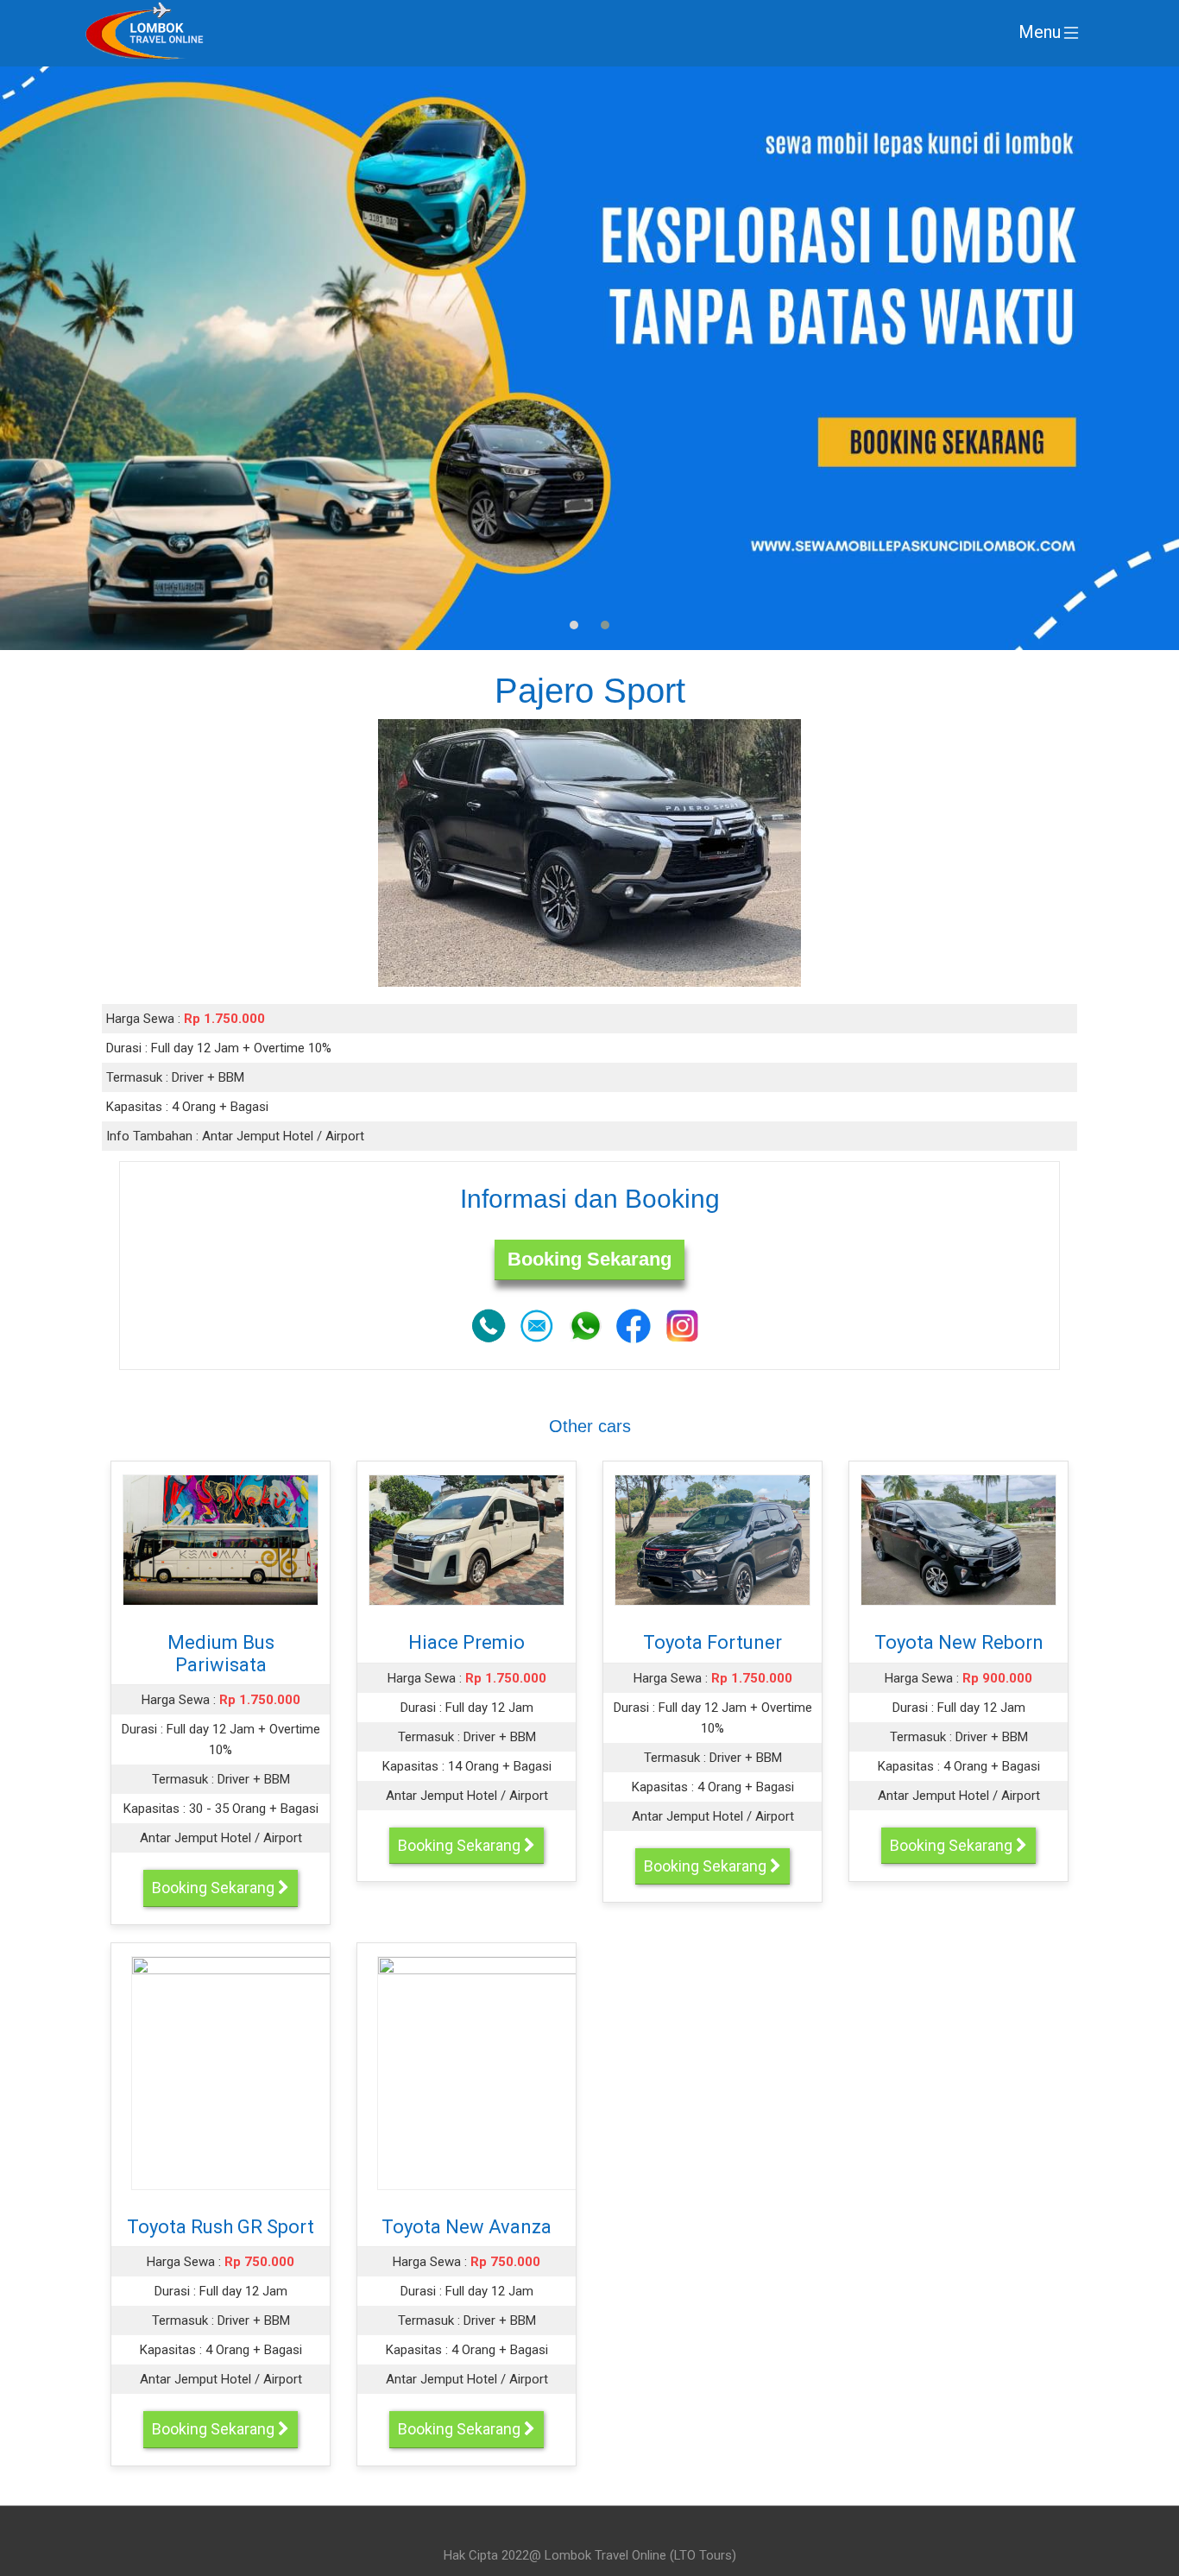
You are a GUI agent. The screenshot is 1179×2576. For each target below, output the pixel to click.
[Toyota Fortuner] (713, 1539)
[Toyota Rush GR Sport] (306, 2072)
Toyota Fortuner (712, 1642)
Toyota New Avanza (467, 2227)
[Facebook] (634, 1324)
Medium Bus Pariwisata (221, 1654)
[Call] (489, 1324)
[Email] (537, 1324)
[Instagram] (682, 1324)
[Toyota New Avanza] (552, 2072)
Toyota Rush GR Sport (221, 2227)
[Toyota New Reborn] (959, 1539)
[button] (574, 625)
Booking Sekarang (589, 1259)
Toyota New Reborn (959, 1642)
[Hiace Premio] (467, 1539)
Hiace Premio (467, 1642)
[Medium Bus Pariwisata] (221, 1539)
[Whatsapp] (585, 1324)
